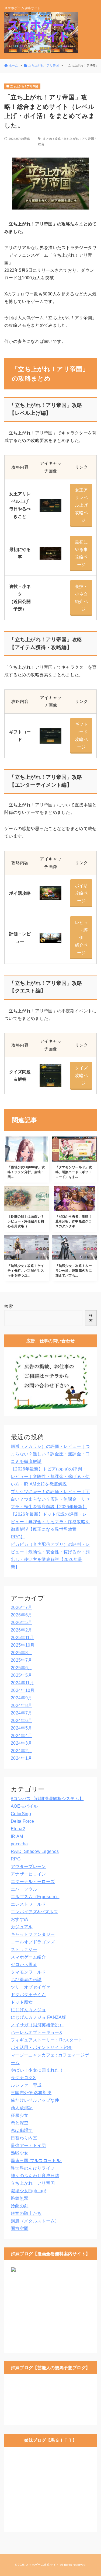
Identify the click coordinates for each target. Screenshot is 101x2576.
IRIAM (17, 1836)
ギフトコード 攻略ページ (82, 736)
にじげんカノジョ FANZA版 (39, 2017)
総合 (41, 144)
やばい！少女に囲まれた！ (37, 2070)
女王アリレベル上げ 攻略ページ (82, 505)
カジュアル (22, 1927)
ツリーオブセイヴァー (33, 1987)
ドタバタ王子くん (28, 1995)
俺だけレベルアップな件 (35, 2100)
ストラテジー (24, 1949)
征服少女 (20, 2115)
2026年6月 (21, 1615)
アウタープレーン (28, 1866)
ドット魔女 (22, 2002)
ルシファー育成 (26, 2085)
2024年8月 (21, 1705)
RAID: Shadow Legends (35, 1851)
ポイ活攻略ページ (81, 893)
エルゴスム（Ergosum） (35, 1897)
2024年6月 (21, 1721)
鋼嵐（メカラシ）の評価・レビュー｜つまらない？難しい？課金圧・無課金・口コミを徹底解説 (50, 1454)
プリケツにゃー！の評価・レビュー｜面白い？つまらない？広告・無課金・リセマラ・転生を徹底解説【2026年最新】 (50, 1499)
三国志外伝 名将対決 (31, 2093)
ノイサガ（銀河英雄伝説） (37, 2025)
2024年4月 (21, 1736)
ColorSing (21, 1814)
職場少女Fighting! (28, 2191)
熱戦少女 (20, 2153)
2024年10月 (23, 1690)
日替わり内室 (24, 2138)
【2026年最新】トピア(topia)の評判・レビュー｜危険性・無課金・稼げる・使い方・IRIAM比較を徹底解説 (50, 1477)
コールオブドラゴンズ (33, 1942)
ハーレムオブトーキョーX (36, 2032)
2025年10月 (23, 1645)
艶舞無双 (20, 2198)
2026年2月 (21, 1630)
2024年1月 (21, 1758)
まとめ (47, 139)
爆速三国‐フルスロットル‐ (36, 2161)
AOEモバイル (24, 1806)
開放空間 (20, 2228)
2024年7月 (21, 1713)
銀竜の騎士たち (26, 2213)
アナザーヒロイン (28, 1874)
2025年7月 (21, 1660)
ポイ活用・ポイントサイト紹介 (41, 2047)
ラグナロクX (23, 2078)
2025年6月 (21, 1668)
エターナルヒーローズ (33, 1882)
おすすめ (20, 1919)
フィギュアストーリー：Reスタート (47, 2040)
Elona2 (18, 1829)
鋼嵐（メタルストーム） (35, 2221)
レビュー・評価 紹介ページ (82, 938)
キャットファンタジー (33, 1934)
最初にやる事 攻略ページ (82, 553)
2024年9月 (21, 1698)
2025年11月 (22, 1638)
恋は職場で (22, 2130)
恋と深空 (20, 2123)
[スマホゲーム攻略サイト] (41, 33)
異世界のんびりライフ (33, 2168)
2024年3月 (21, 1743)
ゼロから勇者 (24, 1965)
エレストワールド (28, 1904)
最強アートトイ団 (28, 2145)
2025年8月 (21, 1653)
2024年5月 (21, 1728)
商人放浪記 (22, 2108)
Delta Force (22, 1821)
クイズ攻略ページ (81, 1076)
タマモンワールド (28, 1972)
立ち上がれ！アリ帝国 (79, 139)
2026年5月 (21, 1622)
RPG (16, 1859)
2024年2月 (21, 1751)
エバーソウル (24, 1889)
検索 (9, 1306)
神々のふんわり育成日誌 (35, 2176)
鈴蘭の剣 (20, 2206)
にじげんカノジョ (28, 2010)
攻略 (58, 139)
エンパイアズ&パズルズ (34, 1912)
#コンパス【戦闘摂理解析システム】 (47, 1799)
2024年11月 (22, 1683)
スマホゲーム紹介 (28, 1957)
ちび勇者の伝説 (26, 1980)
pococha (19, 1844)
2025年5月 (21, 1675)
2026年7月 (21, 1607)
